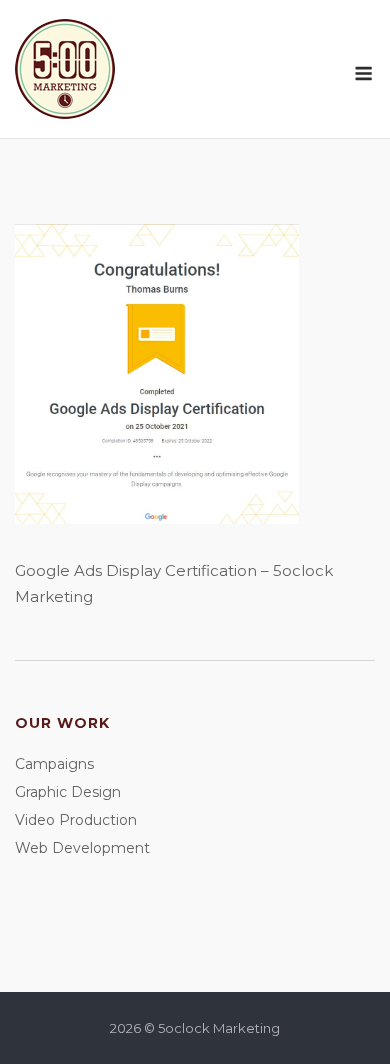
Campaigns (54, 764)
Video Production (76, 820)
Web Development (82, 848)
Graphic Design (68, 792)
